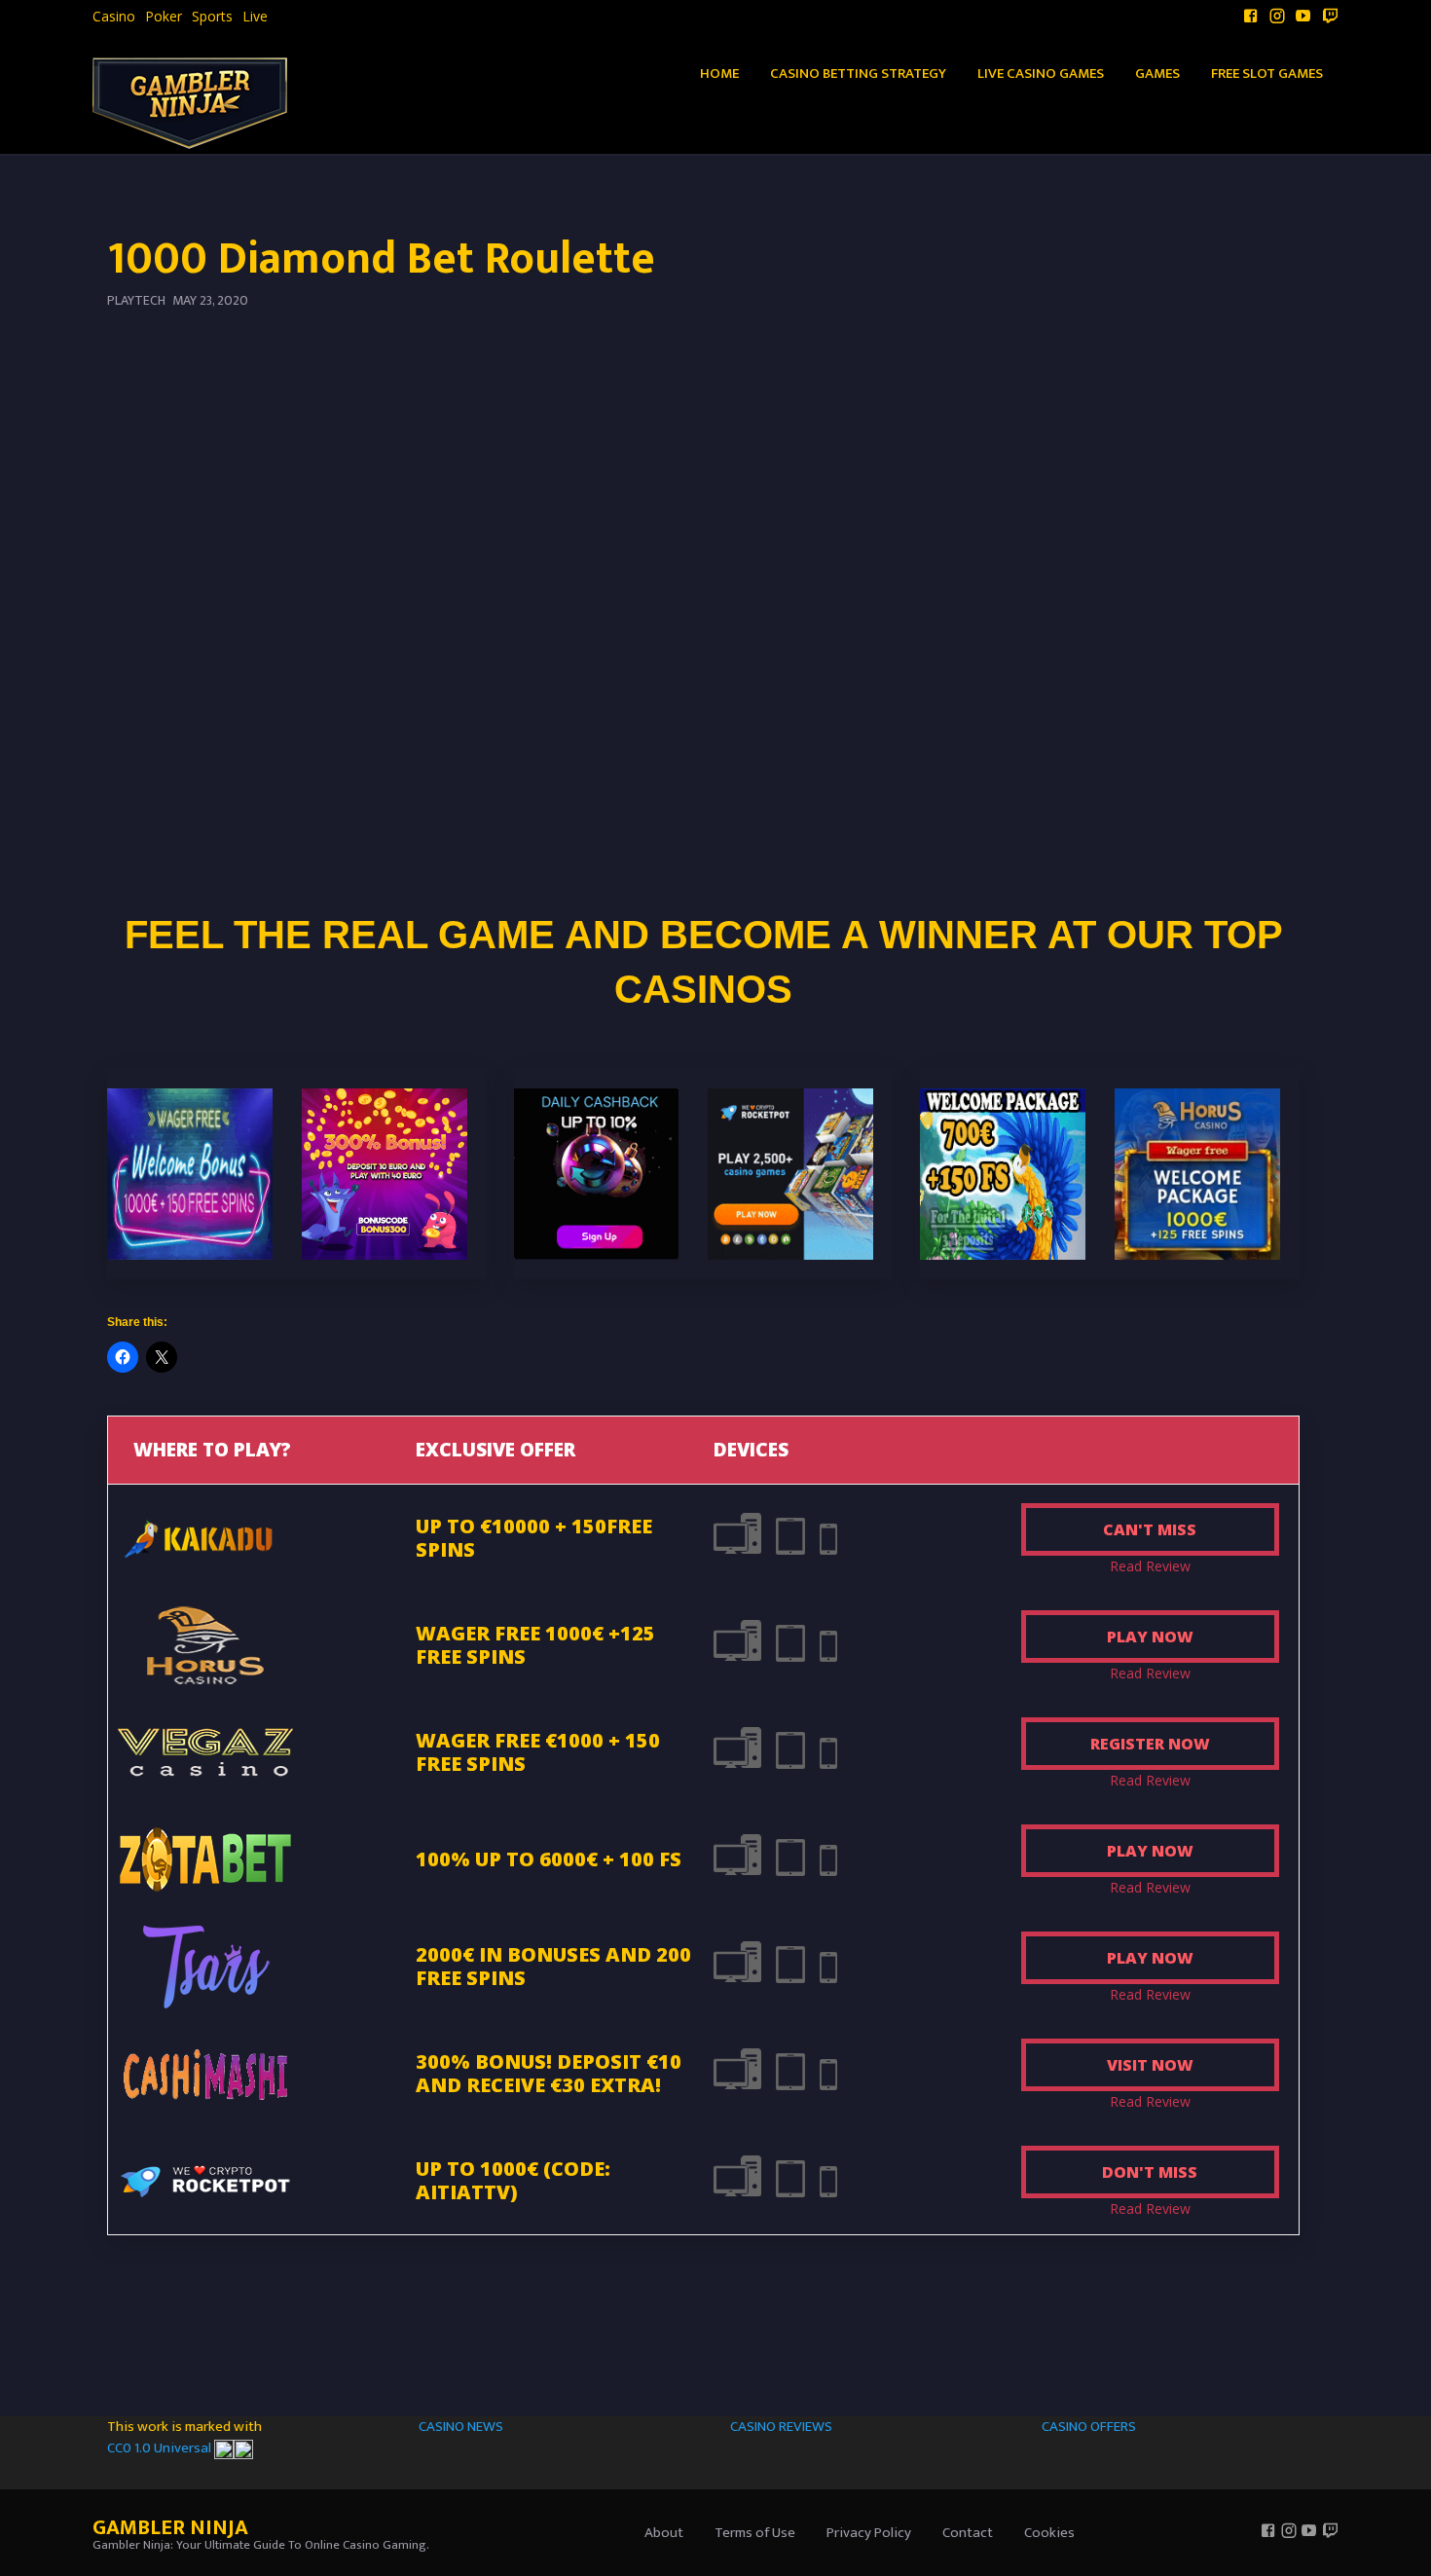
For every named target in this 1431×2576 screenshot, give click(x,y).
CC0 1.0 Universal (161, 2448)
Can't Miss (1150, 1529)
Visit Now (1150, 2065)
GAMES (1157, 74)
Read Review (1150, 1566)
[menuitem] (114, 17)
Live (255, 17)
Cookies (1049, 2533)
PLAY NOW (1150, 1637)
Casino (114, 17)
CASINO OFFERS (1089, 2427)
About (664, 2533)
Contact (968, 2533)
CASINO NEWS (461, 2427)
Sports (212, 17)
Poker (164, 17)
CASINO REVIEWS (781, 2427)
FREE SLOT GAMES (1267, 74)
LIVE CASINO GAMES (1041, 74)
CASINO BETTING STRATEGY (858, 74)
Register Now (1150, 1744)
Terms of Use (755, 2533)
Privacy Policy (869, 2533)
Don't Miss (1150, 2172)
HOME (719, 74)
